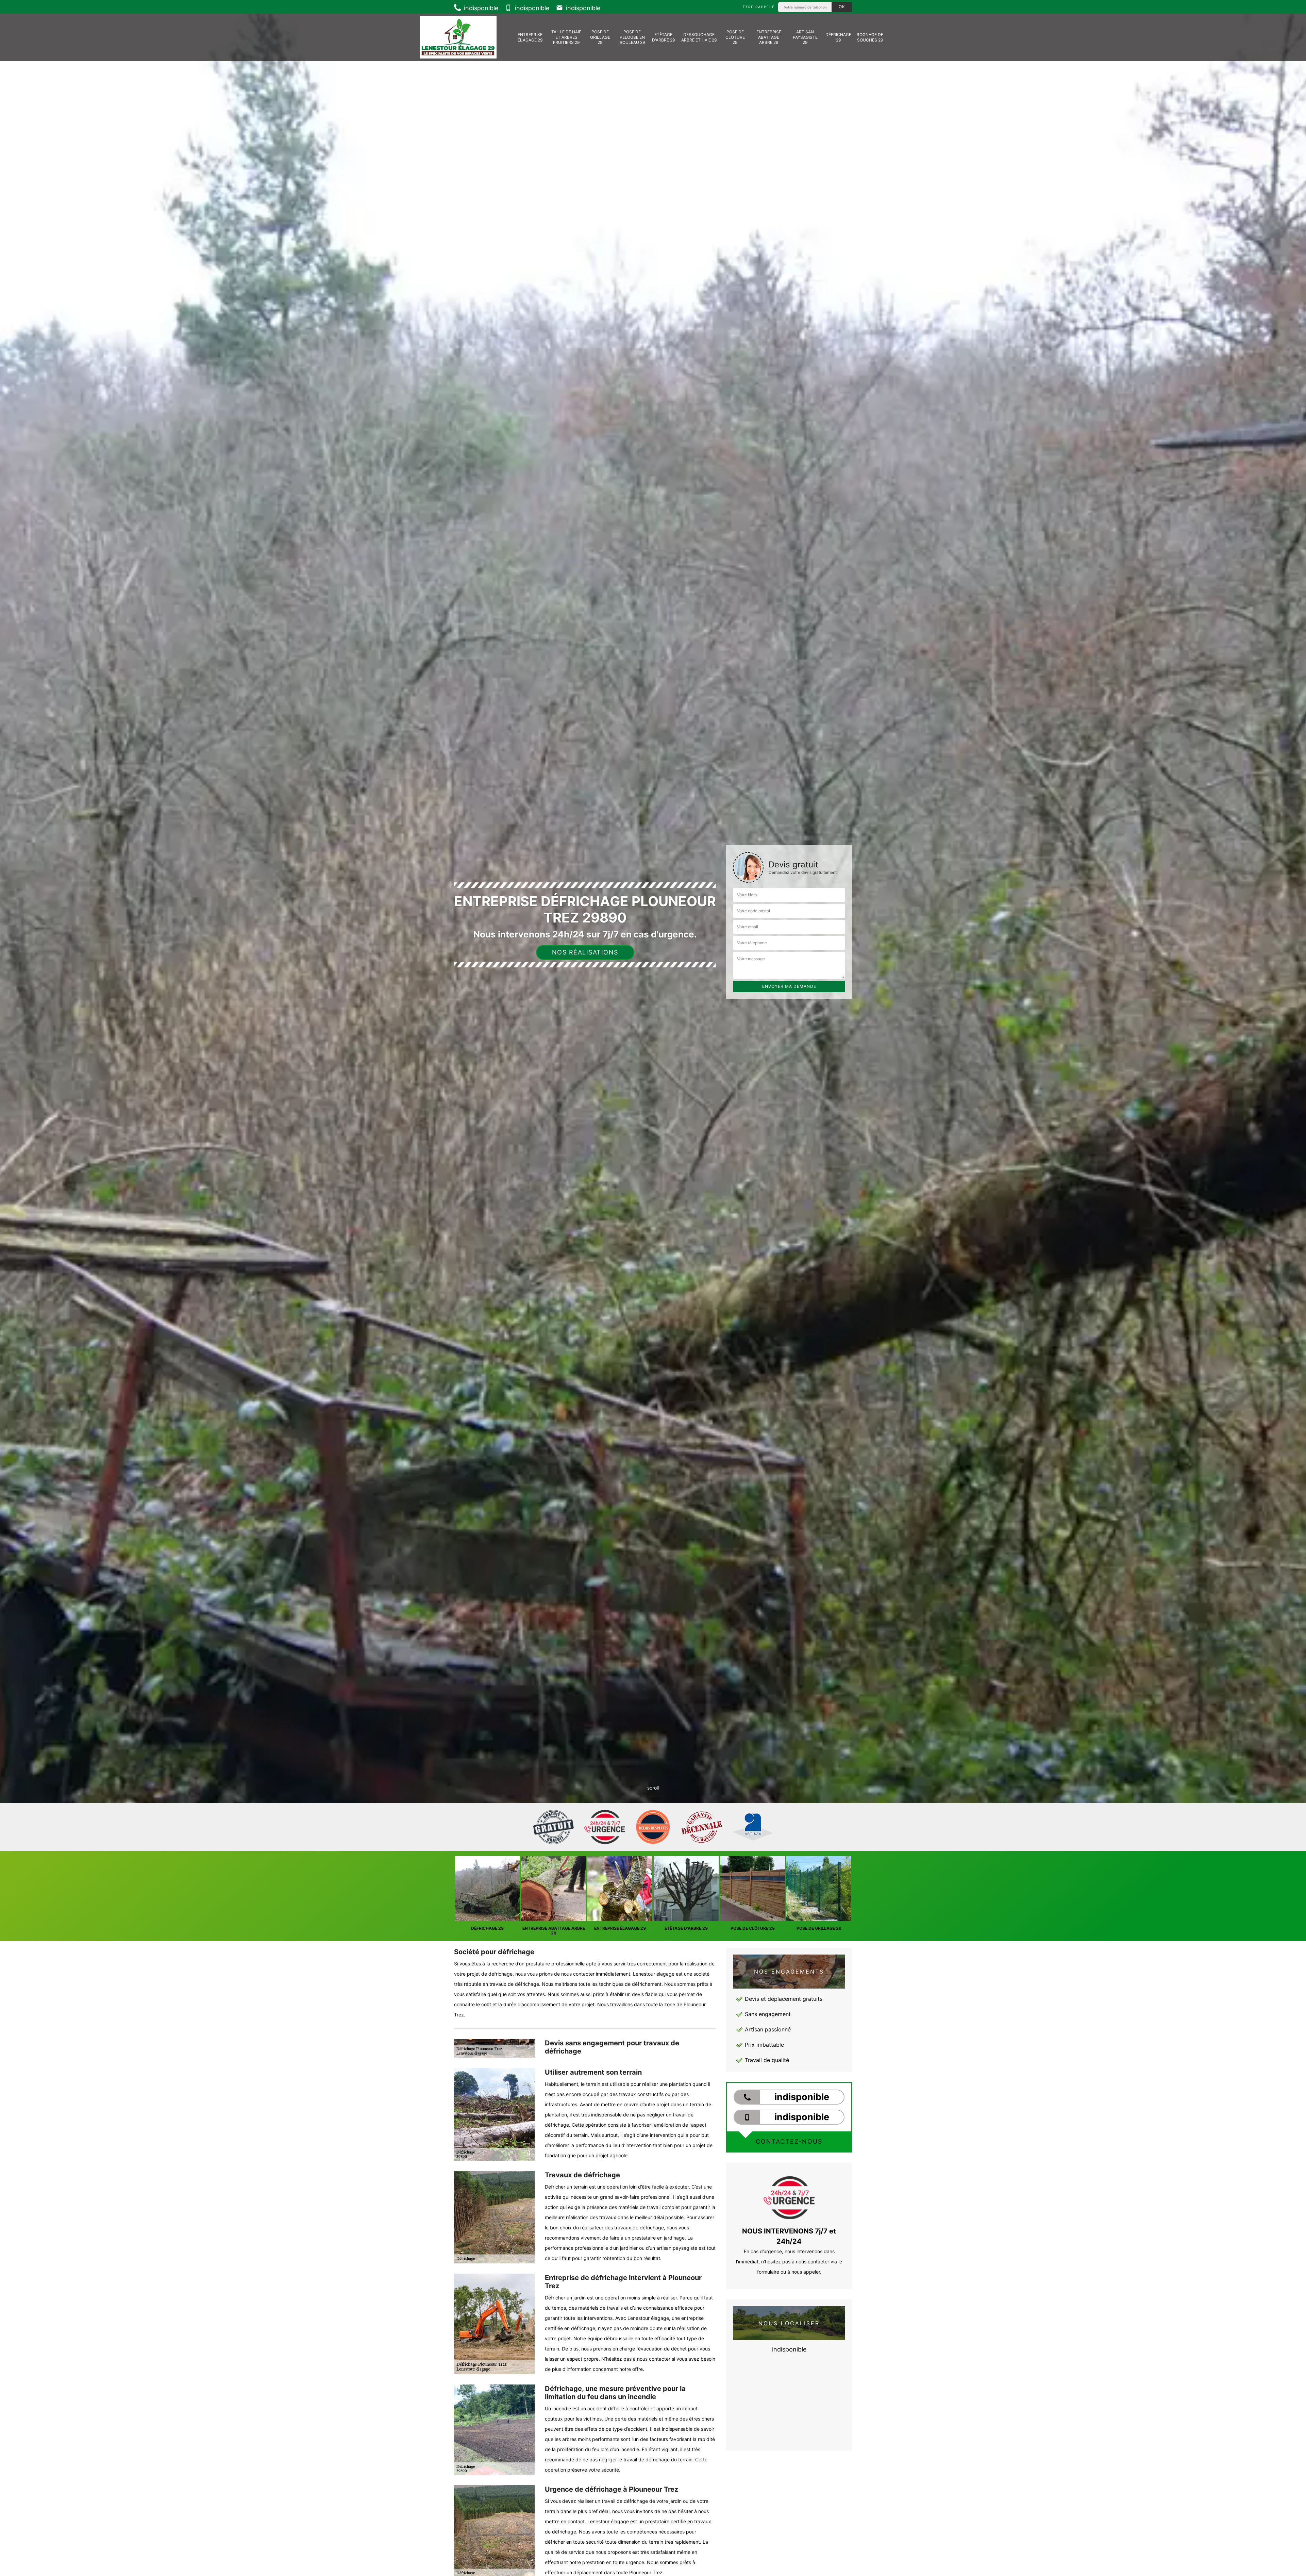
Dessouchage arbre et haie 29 (699, 37)
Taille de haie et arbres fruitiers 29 (566, 37)
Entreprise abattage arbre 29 (769, 37)
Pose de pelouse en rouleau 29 (632, 37)
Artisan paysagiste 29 (805, 37)
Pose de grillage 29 (600, 37)
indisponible (480, 8)
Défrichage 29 (838, 37)
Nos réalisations (585, 952)
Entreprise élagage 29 (530, 37)
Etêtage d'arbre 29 (663, 37)
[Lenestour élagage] (458, 37)
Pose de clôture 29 (735, 37)
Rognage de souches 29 (870, 37)
